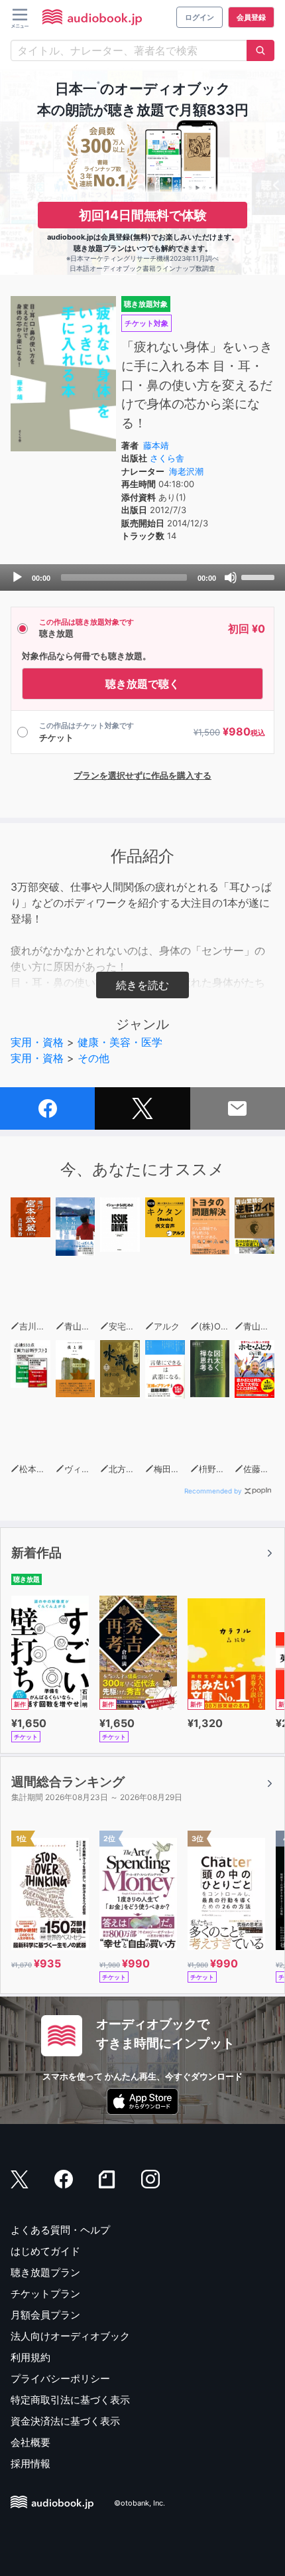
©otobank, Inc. (140, 2504)
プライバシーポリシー (60, 2379)
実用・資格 (37, 1042)
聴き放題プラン (45, 2272)
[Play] (17, 577)
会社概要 (30, 2442)
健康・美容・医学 (120, 1042)
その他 (93, 1058)
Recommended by (213, 1491)
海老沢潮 (186, 471)
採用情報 (30, 2463)
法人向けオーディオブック (70, 2336)
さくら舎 (167, 458)
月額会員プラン (45, 2315)
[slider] (260, 576)
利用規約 (30, 2357)
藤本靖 (156, 445)
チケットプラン (45, 2294)
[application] (142, 577)
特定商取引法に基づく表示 (70, 2400)
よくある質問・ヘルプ (60, 2230)
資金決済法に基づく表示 (65, 2421)
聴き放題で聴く (142, 684)
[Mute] (231, 577)
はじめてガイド (45, 2251)
